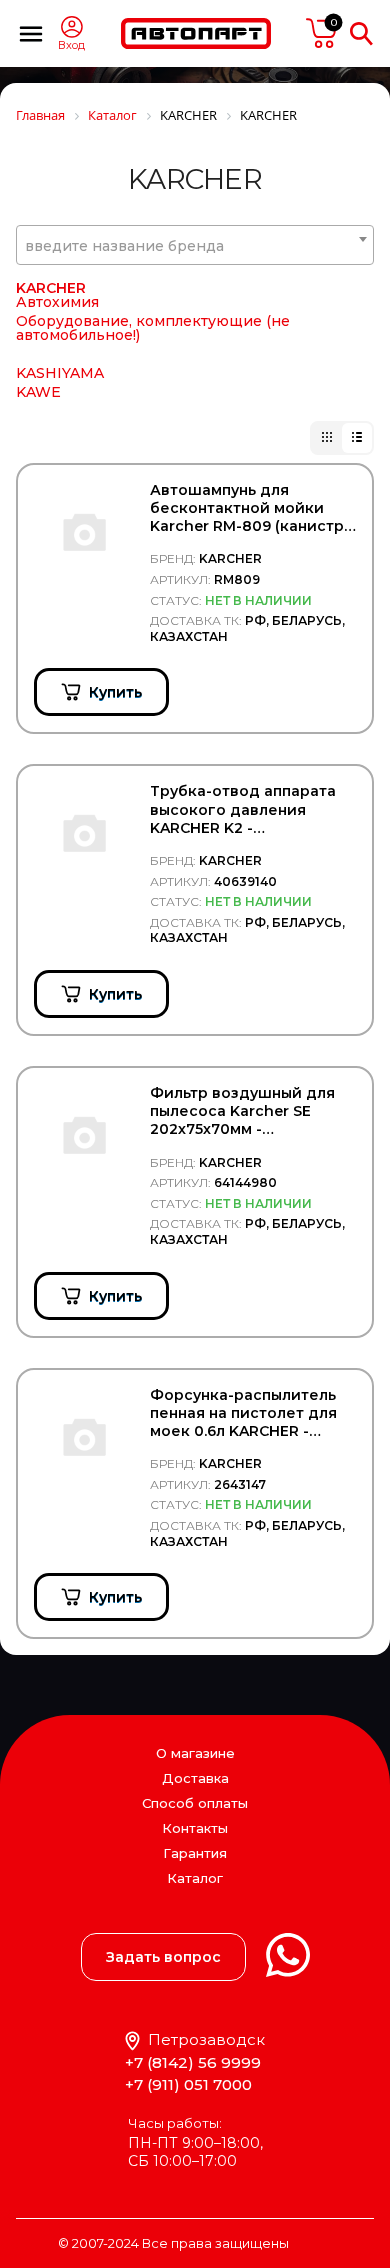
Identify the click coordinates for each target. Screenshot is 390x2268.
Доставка (195, 1778)
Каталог (195, 1878)
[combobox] (195, 245)
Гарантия (195, 1853)
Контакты (195, 1828)
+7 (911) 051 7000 (188, 2084)
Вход (71, 45)
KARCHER (51, 288)
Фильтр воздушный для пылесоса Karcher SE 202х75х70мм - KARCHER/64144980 (242, 1111)
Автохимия (57, 302)
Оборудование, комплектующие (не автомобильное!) (153, 328)
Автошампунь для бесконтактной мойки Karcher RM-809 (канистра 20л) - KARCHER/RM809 (251, 508)
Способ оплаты (195, 1803)
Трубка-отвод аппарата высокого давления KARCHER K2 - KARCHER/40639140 (243, 809)
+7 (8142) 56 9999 (193, 2062)
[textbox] (195, 246)
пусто (322, 33)
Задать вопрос (163, 1957)
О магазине (195, 1753)
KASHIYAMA (60, 373)
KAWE (38, 392)
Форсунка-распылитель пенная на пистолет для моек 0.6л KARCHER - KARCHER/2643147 (243, 1413)
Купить (115, 692)
